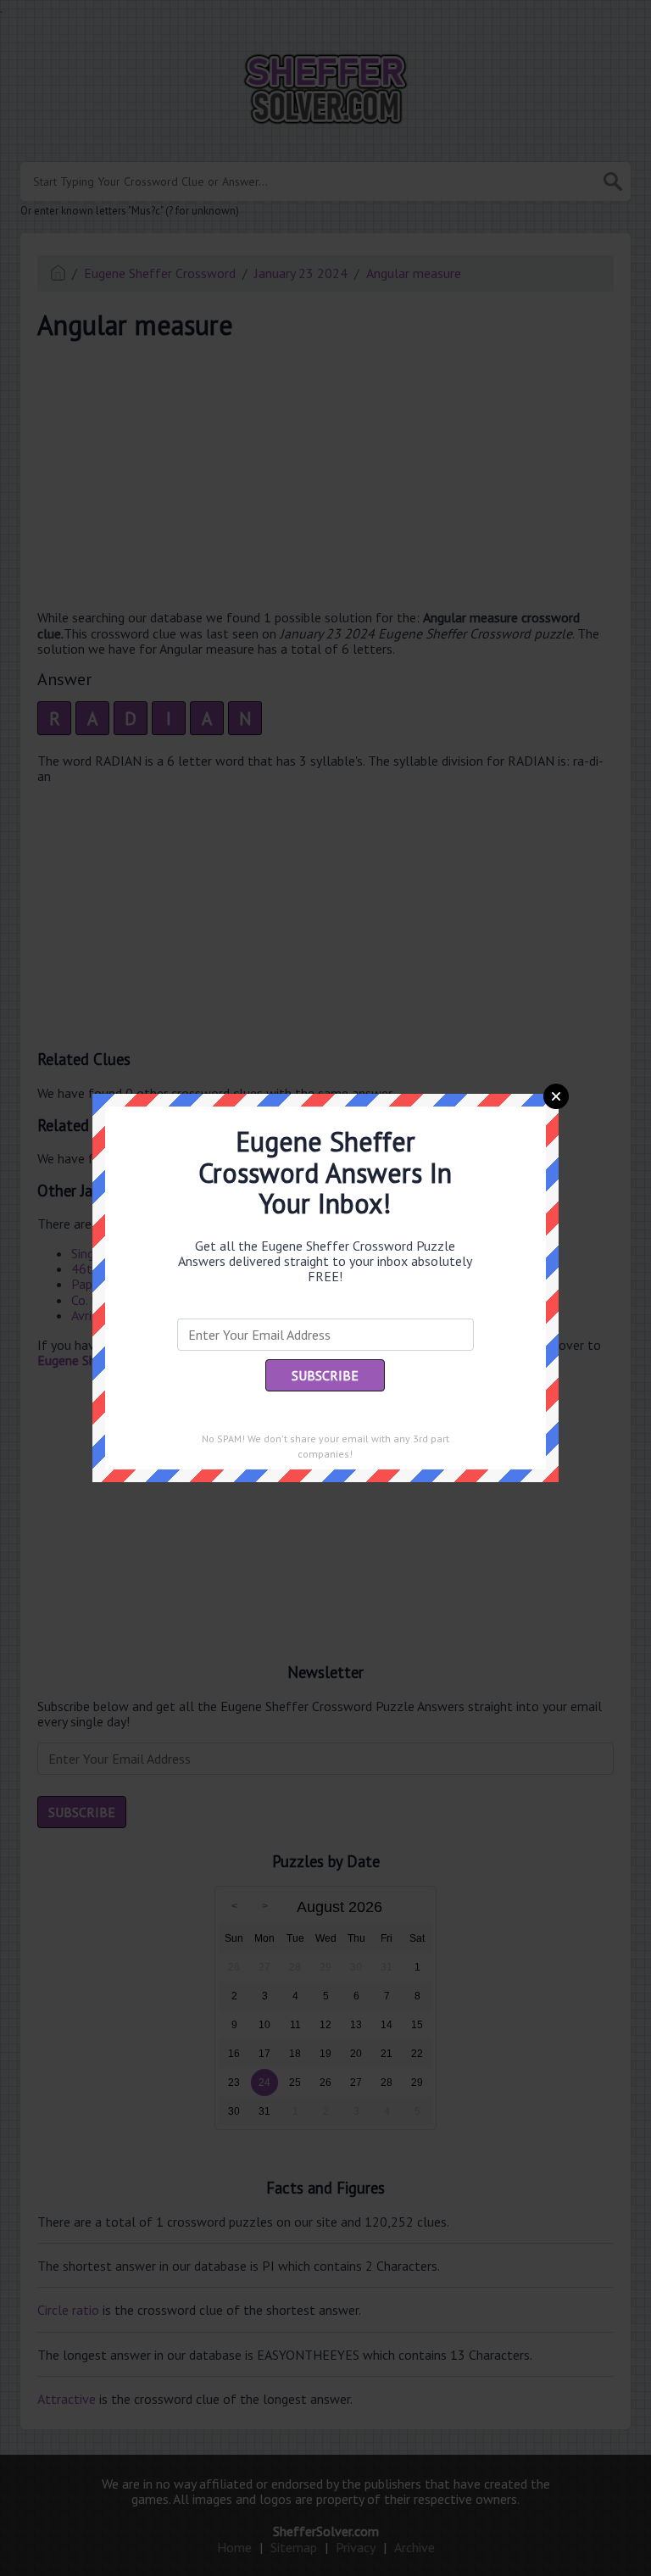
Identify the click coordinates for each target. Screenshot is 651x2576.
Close (556, 1096)
